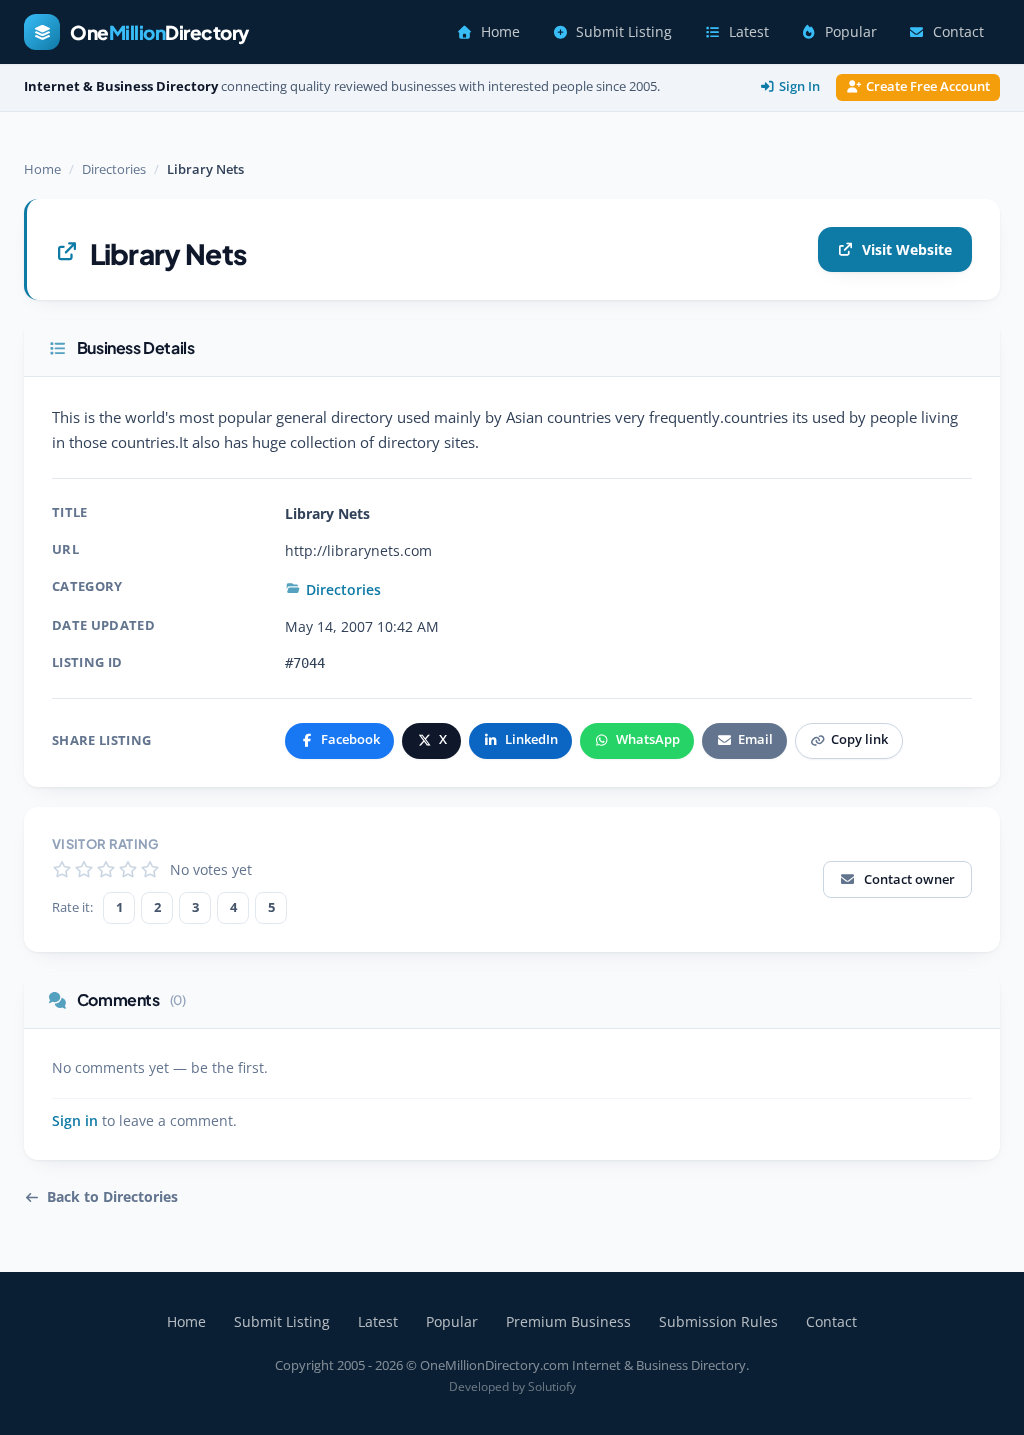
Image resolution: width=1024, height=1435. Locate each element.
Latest (749, 32)
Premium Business (568, 1321)
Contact (958, 32)
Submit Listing (624, 32)
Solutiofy (552, 1386)
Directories (114, 169)
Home (500, 32)
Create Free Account (928, 86)
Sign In (799, 86)
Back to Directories (112, 1197)
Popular (851, 32)
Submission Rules (718, 1321)
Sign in (75, 1121)
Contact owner (909, 879)
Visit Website (907, 249)
